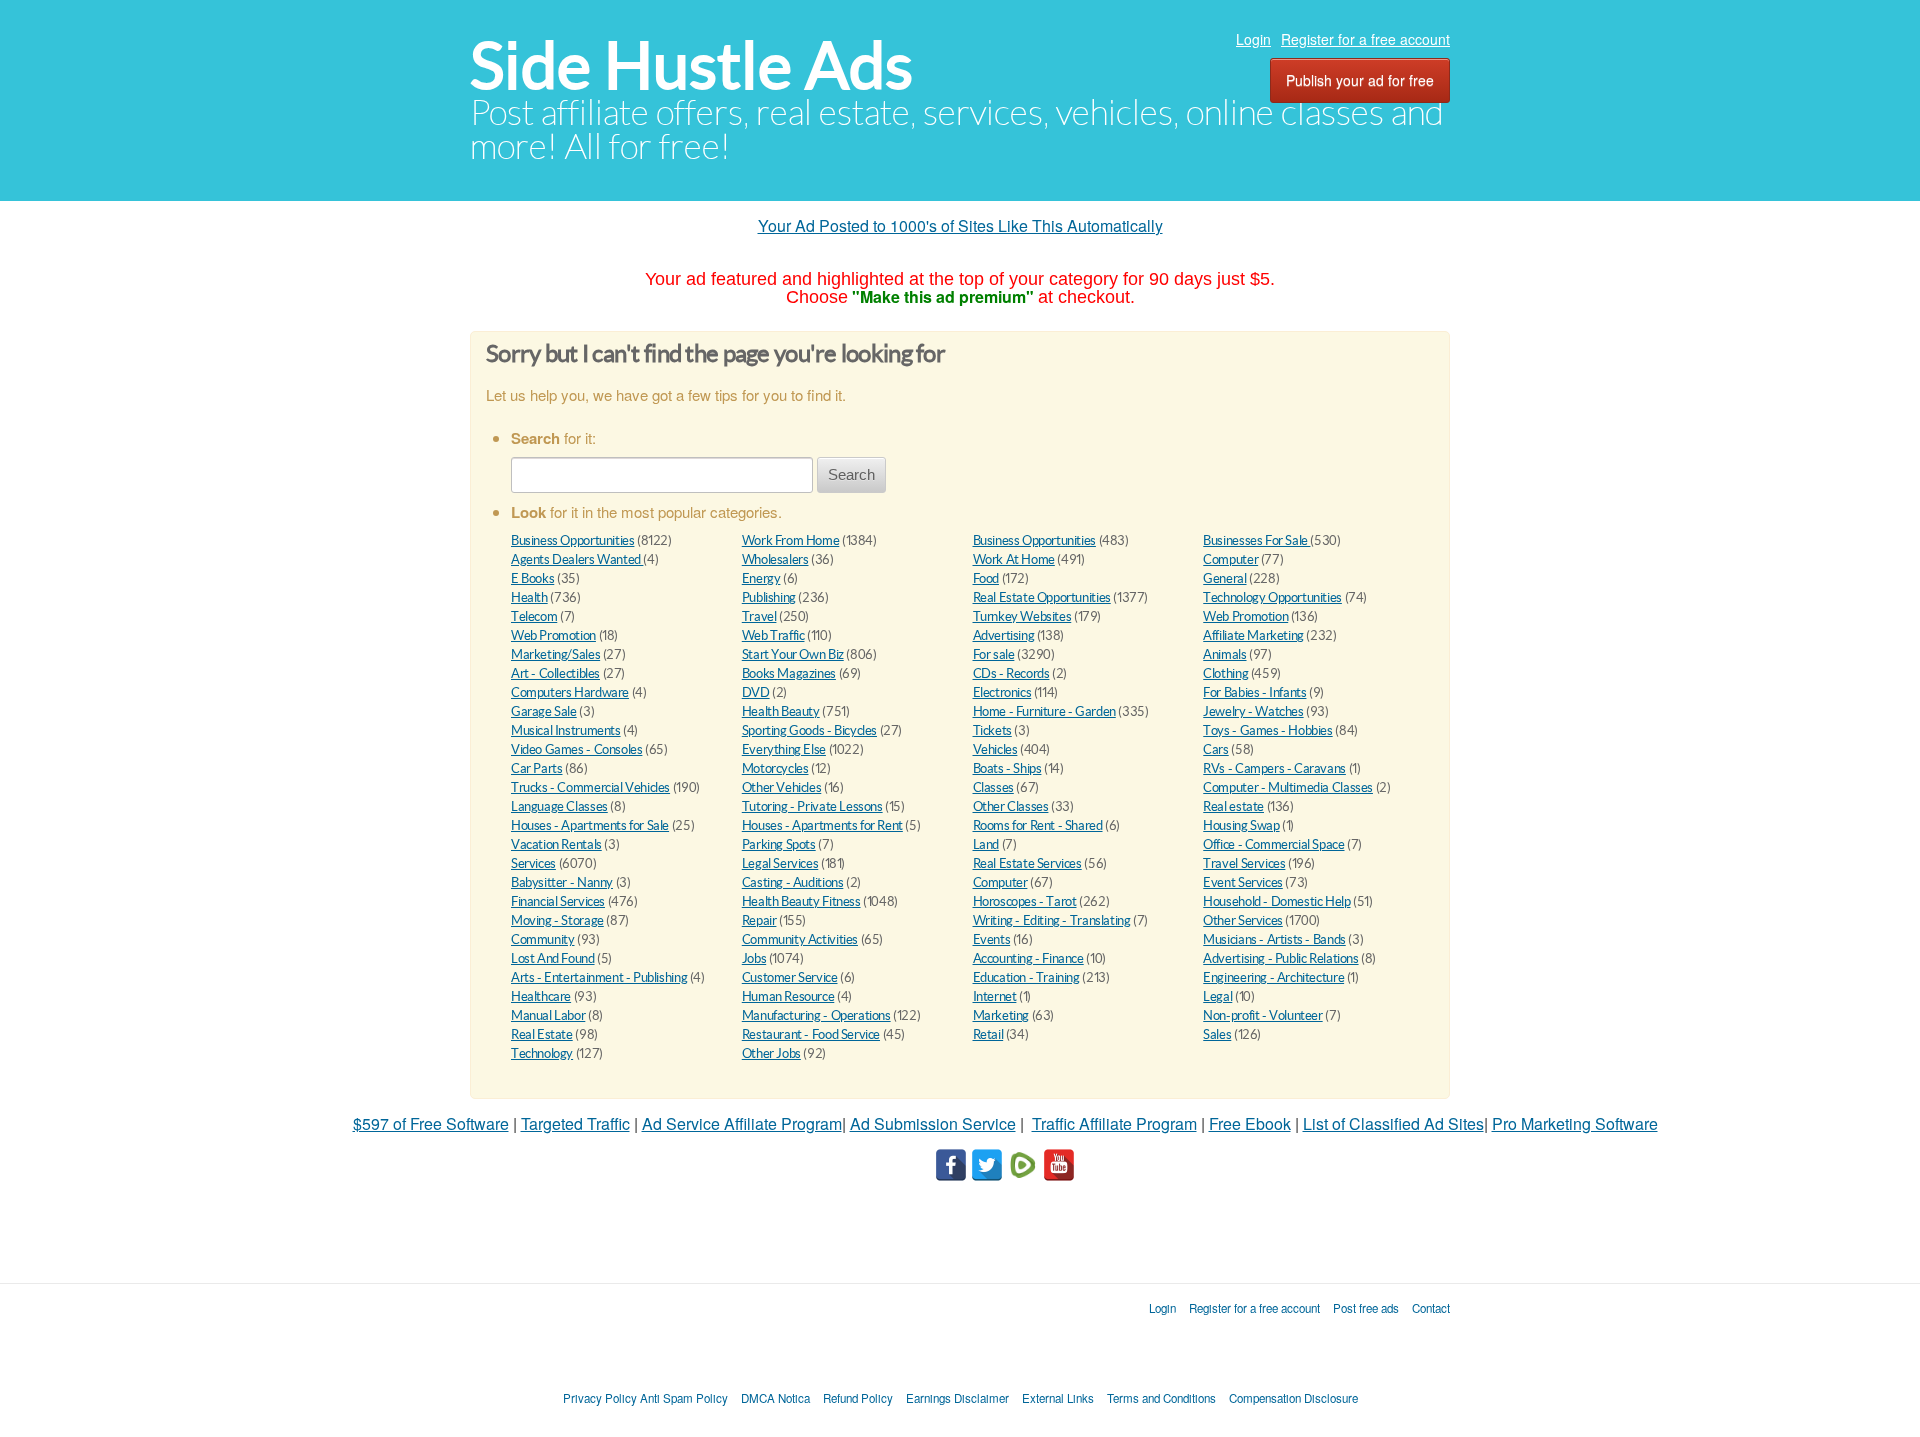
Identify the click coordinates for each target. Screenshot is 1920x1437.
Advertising (1004, 635)
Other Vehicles (782, 787)
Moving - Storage (557, 920)
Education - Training (1026, 977)
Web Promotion (1245, 616)
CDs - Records (1011, 673)
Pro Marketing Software (1575, 1123)
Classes (993, 787)
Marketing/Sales (555, 654)
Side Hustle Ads (691, 65)
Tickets (992, 730)
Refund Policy (858, 1398)
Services (533, 863)
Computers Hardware (570, 692)
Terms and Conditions (1161, 1398)
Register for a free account (1365, 39)
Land (986, 844)
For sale (994, 654)
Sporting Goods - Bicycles (809, 730)
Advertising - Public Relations (1280, 958)
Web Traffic (773, 635)
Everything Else (784, 749)
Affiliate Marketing (1253, 635)
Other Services (1243, 920)
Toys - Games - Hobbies (1267, 730)
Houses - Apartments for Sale (590, 825)
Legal (1217, 996)
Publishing (769, 597)
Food (986, 578)
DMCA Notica (775, 1398)
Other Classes (1011, 806)
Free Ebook (1250, 1123)
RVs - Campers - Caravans (1274, 768)
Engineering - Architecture (1273, 977)
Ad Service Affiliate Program (742, 1123)
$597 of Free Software (431, 1123)
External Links (1058, 1398)
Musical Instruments (566, 730)
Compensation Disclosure (1293, 1398)
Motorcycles (775, 768)
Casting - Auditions (793, 882)
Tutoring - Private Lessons (812, 806)
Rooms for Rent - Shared (1038, 825)
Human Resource (788, 996)
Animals (1224, 654)
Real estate (1233, 806)
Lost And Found (553, 958)
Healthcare (541, 996)
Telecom (534, 616)
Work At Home (1014, 559)
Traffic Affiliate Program (1114, 1123)
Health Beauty (781, 711)
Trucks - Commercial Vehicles (590, 787)
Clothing (1225, 673)
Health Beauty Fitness (801, 901)
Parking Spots (779, 844)
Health (529, 597)
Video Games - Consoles (576, 749)
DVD (756, 692)
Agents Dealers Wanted (577, 559)
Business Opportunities (572, 540)
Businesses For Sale (1256, 540)
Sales (1217, 1034)
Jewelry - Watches (1253, 711)
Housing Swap (1241, 825)
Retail (988, 1034)
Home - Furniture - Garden (1044, 711)
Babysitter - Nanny (562, 882)
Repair (759, 920)
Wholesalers (775, 559)
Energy (761, 578)
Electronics (1002, 692)
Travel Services (1244, 863)
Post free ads (1366, 1308)
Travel (759, 616)
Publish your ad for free (1360, 80)
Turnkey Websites (1022, 616)
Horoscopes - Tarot (1025, 901)
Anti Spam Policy (684, 1398)
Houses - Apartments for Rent (822, 825)
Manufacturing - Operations (816, 1015)
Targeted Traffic (575, 1123)
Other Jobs (771, 1053)
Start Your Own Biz (793, 654)
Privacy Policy (600, 1398)
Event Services (1243, 882)
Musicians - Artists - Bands (1274, 939)
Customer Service (790, 977)
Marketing (1001, 1015)
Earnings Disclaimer (957, 1398)
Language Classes (559, 806)
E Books (532, 578)
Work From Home (791, 540)
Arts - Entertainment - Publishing (599, 977)
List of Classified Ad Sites (1393, 1123)
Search (851, 474)
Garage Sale (544, 711)
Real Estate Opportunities (1042, 597)
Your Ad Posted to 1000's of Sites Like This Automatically (960, 225)
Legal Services (780, 863)
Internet (995, 996)
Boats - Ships (1007, 768)
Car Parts (537, 768)
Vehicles (995, 749)
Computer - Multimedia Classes (1288, 787)
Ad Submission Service (933, 1123)
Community (543, 939)
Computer (1230, 559)
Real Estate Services (1027, 863)
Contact (1431, 1308)
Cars (1215, 749)
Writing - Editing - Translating (1052, 920)
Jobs (754, 958)
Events (992, 939)
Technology (542, 1053)
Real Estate (542, 1034)
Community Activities (800, 939)
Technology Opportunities (1272, 597)
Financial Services (558, 901)
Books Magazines (789, 673)
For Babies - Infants (1254, 692)
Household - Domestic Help (1276, 901)
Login (1253, 39)
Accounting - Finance (1028, 958)
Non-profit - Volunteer (1262, 1015)
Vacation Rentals (556, 844)
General (1224, 578)
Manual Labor (548, 1015)
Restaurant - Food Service (811, 1034)
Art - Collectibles (555, 673)
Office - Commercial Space (1273, 844)
